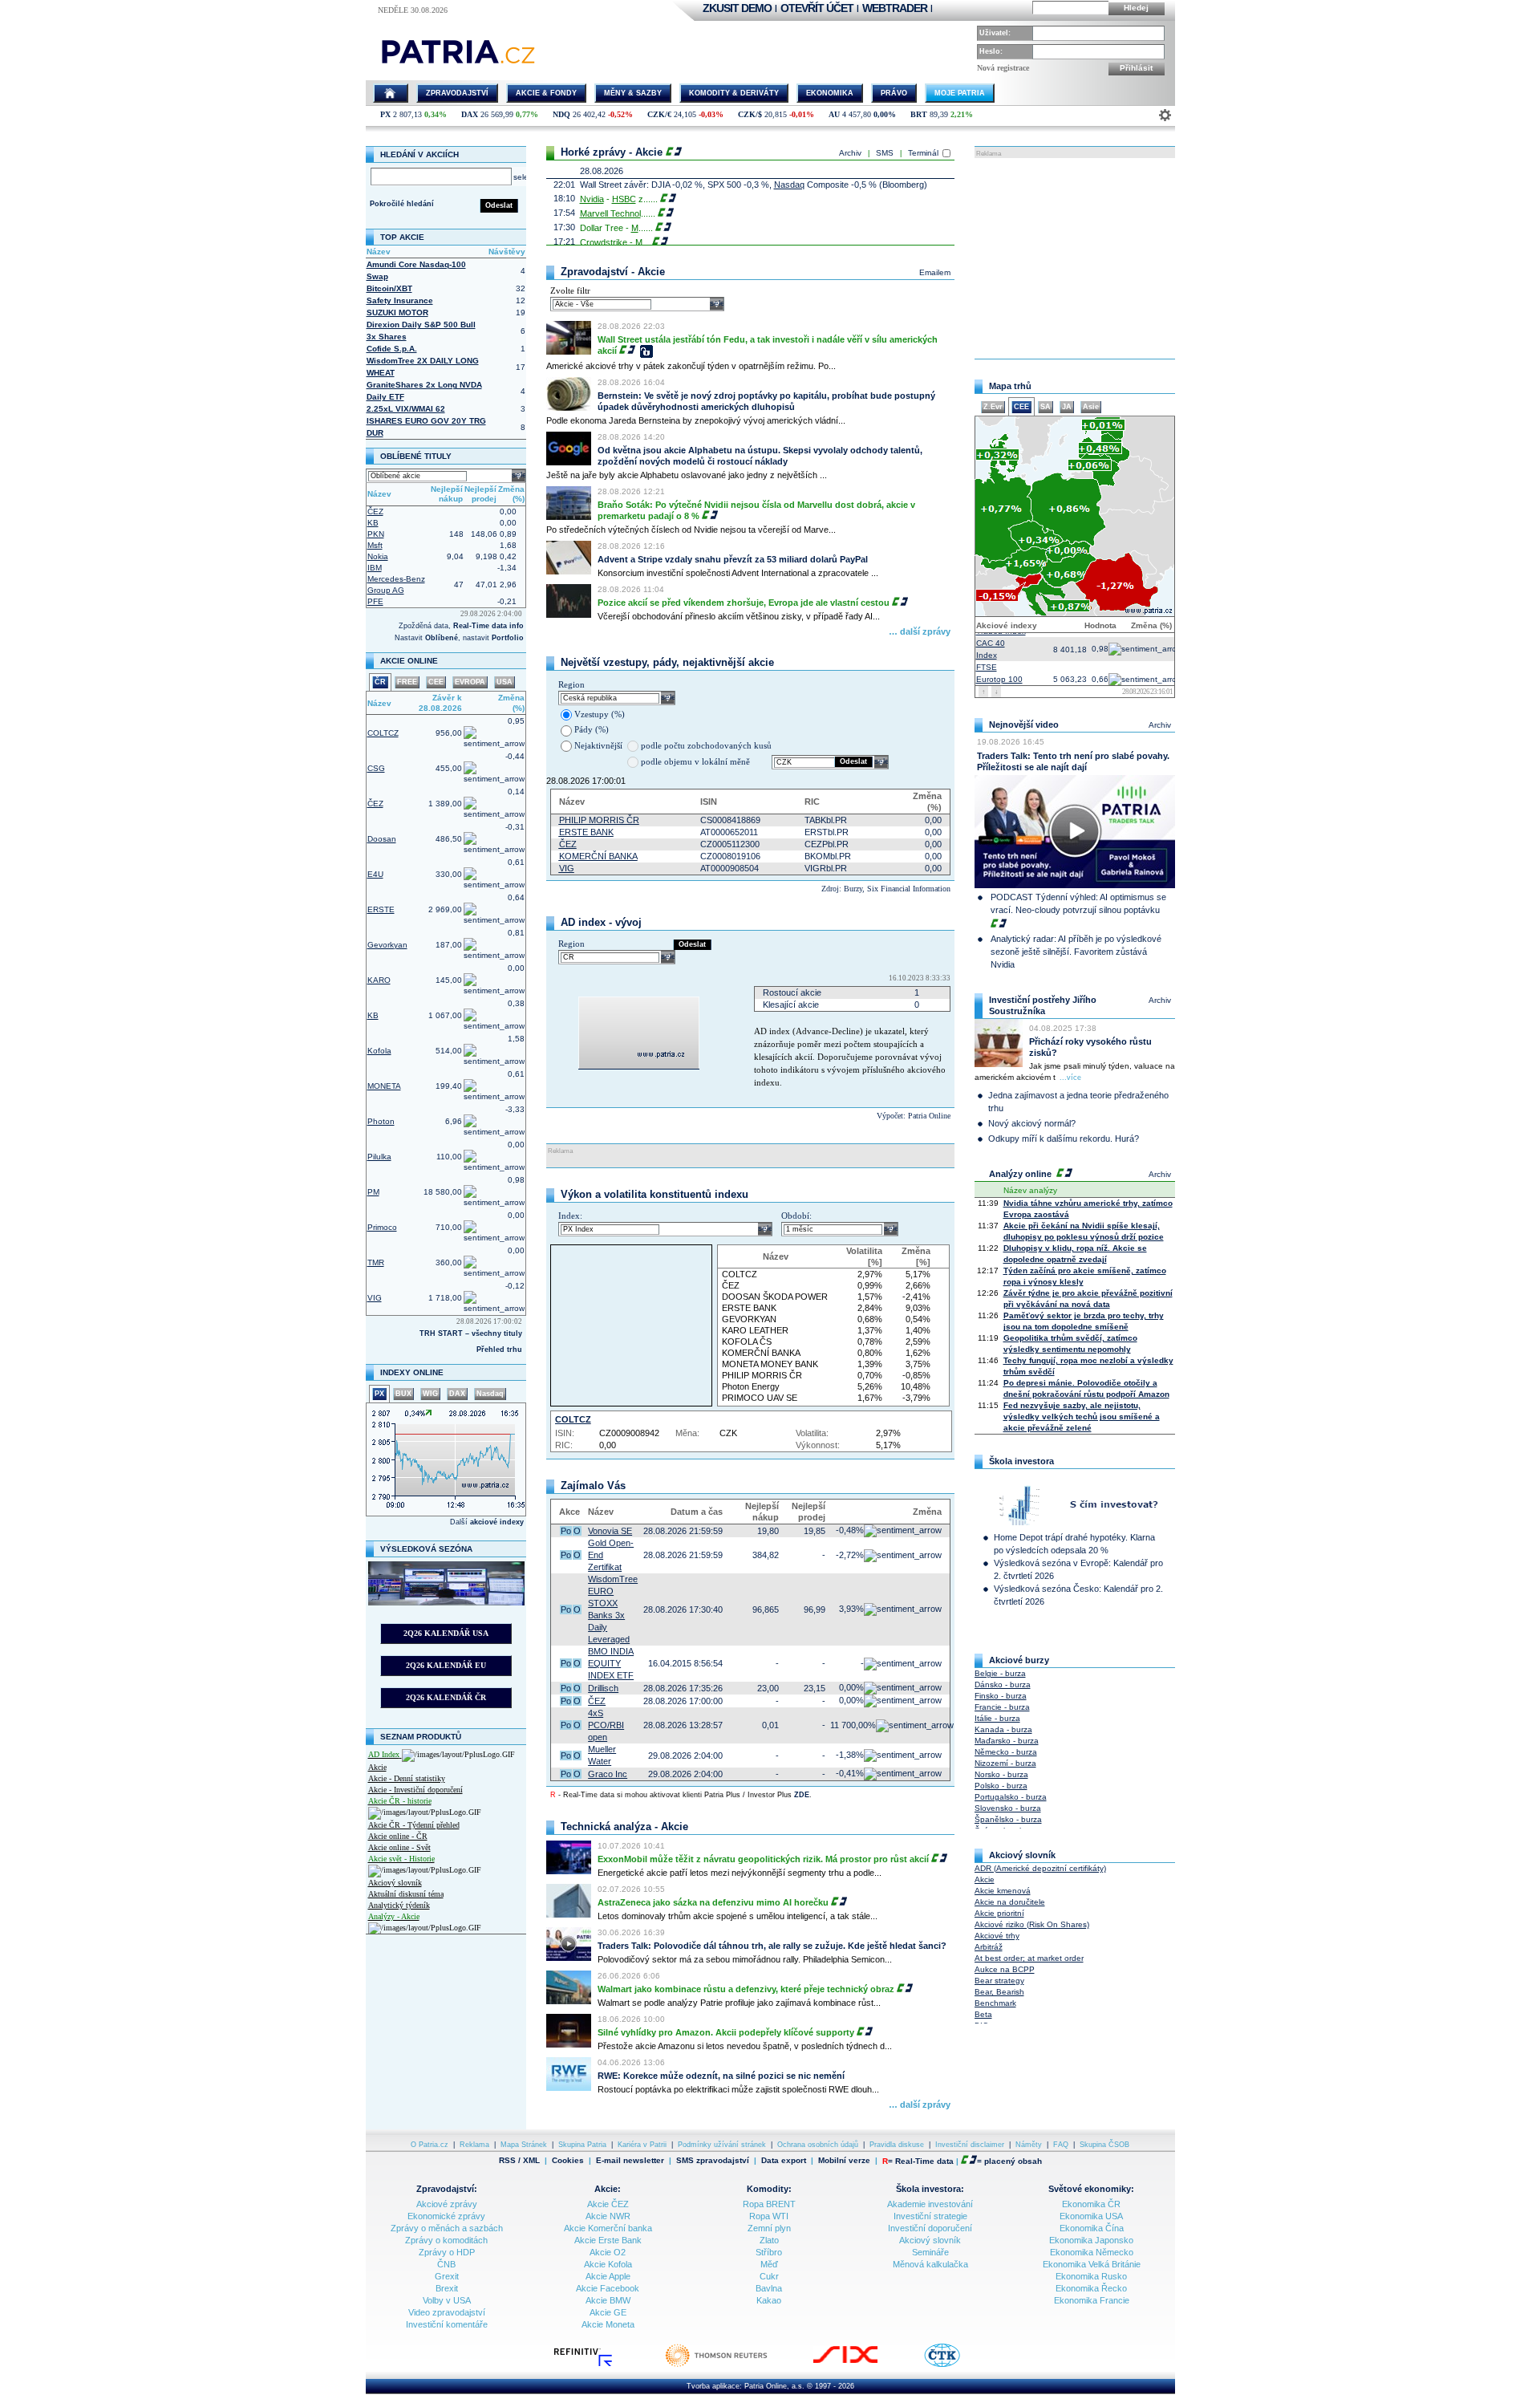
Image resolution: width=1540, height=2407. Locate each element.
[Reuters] (732, 2365)
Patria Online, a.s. (774, 2386)
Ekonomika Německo (1092, 2252)
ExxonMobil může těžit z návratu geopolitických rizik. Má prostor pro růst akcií (763, 1859)
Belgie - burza (1000, 1673)
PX (385, 114)
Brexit (447, 2288)
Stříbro (769, 2252)
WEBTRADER (895, 8)
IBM (375, 568)
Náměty (1029, 2145)
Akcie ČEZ (608, 2204)
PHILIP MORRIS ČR (599, 820)
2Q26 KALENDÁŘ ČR (446, 1697)
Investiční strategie (930, 2216)
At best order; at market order (1029, 1958)
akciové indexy (497, 1522)
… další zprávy (920, 631)
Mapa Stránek (524, 2145)
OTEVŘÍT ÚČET (817, 8)
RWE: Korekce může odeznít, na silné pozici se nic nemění (721, 2076)
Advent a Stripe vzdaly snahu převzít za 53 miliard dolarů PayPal (733, 559)
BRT (919, 114)
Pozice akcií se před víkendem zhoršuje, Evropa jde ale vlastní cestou (744, 603)
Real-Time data (924, 2161)
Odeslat (499, 205)
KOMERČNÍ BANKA (598, 856)
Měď (769, 2264)
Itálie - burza (997, 1718)
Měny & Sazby (633, 93)
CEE (436, 682)
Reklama (474, 2145)
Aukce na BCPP (1005, 1969)
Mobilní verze (844, 2161)
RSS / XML (519, 2161)
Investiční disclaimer (970, 2145)
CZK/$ (750, 114)
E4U (375, 874)
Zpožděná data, (426, 626)
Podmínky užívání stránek (722, 2145)
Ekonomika (830, 93)
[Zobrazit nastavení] (1165, 115)
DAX (470, 114)
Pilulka (379, 1157)
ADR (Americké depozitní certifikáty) (1040, 1868)
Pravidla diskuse (897, 2145)
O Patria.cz (430, 2145)
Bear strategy (999, 1981)
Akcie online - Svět (399, 1847)
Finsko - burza (1001, 1696)
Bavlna (769, 2288)
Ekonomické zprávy (446, 2216)
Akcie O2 (608, 2252)
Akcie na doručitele (1010, 1902)
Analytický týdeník (399, 1905)
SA (1046, 407)
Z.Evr (993, 407)
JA (1067, 407)
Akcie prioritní (999, 1913)
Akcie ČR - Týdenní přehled (414, 1825)
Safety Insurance (400, 300)
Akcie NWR (608, 2216)
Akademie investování (930, 2204)
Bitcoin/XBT (389, 288)
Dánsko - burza (1003, 1684)
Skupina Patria (582, 2145)
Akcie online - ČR (398, 1836)
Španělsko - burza (1008, 1819)
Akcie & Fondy (546, 93)
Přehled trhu (499, 1350)
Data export (784, 2161)
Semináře (930, 2252)
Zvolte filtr (570, 290)
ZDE (802, 1795)
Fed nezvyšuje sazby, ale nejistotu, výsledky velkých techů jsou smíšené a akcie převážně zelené (1082, 1417)
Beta (983, 2014)
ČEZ (375, 511)
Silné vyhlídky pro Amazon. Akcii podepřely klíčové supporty (726, 2032)
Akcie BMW (608, 2300)
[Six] (861, 2365)
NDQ (561, 114)
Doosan (382, 839)
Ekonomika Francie (1092, 2300)
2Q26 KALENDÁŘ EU (446, 1665)
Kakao (769, 2300)
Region (571, 684)
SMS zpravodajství (713, 2161)
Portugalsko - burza (1011, 1797)
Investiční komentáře (447, 2324)
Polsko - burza (1001, 1786)
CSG (376, 768)
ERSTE (381, 909)
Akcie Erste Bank (608, 2240)
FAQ (1061, 2145)
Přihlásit (1136, 68)
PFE (375, 601)
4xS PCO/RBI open (606, 1725)
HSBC (624, 199)
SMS (885, 153)
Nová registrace (1003, 68)
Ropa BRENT (769, 2204)
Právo (894, 93)
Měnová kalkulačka (930, 2264)
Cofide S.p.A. (392, 349)
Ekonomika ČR (1091, 2204)
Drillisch (603, 1688)
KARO (379, 980)
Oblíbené (442, 638)
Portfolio (508, 638)
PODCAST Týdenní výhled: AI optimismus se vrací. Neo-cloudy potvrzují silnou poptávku (1078, 903)
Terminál (923, 153)
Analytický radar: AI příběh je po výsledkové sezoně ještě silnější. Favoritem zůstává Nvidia (1076, 952)
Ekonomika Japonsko (1091, 2240)
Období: (796, 1216)
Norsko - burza (1001, 1774)
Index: (570, 1216)
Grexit (447, 2276)
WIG (430, 1394)
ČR (380, 682)
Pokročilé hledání (402, 204)
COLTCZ (383, 733)
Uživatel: (995, 33)
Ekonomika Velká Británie (1092, 2264)
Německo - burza (1006, 1752)
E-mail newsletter (630, 2161)
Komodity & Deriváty (734, 93)
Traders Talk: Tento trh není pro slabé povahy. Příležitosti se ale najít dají (1073, 761)
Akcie (377, 1767)
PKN (376, 534)
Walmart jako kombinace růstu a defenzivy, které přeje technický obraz (746, 1989)
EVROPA (470, 682)
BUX (403, 1394)
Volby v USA (447, 2300)
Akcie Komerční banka (608, 2228)
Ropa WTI (769, 2216)
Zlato (769, 2240)
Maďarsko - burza (1007, 1741)
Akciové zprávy (447, 2204)
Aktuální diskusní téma (406, 1894)
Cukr (769, 2276)
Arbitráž (989, 1947)
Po (566, 1531)
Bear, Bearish (999, 1992)
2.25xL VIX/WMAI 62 (406, 409)
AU (834, 114)
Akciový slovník (395, 1883)
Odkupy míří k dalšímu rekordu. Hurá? (1064, 1139)
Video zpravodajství (447, 2312)
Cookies (568, 2160)
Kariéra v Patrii (642, 2145)
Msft (375, 545)
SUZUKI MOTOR (397, 313)
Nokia (378, 556)
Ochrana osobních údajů (818, 2145)
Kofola (379, 1051)
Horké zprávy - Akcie (612, 152)
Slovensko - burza (1008, 1808)
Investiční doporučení (930, 2228)
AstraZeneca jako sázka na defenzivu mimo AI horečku (713, 1902)
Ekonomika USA (1091, 2216)
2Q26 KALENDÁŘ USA (446, 1633)
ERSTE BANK (586, 832)
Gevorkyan (387, 945)
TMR (376, 1262)
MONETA (384, 1086)
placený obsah (1013, 2161)
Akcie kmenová (1003, 1891)
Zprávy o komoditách (446, 2240)
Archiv (850, 153)
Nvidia (592, 199)
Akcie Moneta (608, 2324)
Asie (1091, 407)
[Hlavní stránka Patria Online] (391, 93)
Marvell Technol (610, 213)
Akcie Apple (608, 2276)
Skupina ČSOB (1104, 2145)
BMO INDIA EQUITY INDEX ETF (611, 1663)
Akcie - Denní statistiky (407, 1778)
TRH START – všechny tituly (471, 1333)
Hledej (1136, 8)
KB (373, 523)
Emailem (935, 272)
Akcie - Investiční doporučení (415, 1790)
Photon (381, 1121)
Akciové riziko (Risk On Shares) (1032, 1924)
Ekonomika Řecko (1091, 2288)
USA (505, 682)
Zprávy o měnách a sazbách (447, 2228)
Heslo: (991, 51)
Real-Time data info (488, 626)
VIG (375, 1298)
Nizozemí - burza (1005, 1763)
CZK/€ (659, 114)
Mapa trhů (1010, 386)
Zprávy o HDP (447, 2252)
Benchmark (995, 2003)
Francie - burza (1002, 1707)
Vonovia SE (610, 1531)
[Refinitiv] (600, 2365)
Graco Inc (608, 1774)
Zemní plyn (769, 2228)
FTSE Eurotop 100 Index (999, 671)
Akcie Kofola (608, 2264)
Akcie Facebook (608, 2288)
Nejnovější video (1024, 725)
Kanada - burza (1003, 1729)
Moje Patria (960, 93)
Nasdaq (490, 1394)
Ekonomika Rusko (1091, 2276)
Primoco (382, 1227)
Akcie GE (608, 2312)
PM (373, 1192)
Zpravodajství (457, 93)
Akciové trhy (997, 1936)
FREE (407, 682)
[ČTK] (958, 2365)
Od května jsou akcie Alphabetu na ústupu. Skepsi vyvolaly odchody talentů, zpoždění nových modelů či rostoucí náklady (760, 456)
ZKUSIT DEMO (737, 8)
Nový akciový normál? (1032, 1123)
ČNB (446, 2264)
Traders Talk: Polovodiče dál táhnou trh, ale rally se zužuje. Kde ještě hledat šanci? (772, 1946)
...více (1070, 1078)
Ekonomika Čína (1092, 2228)
